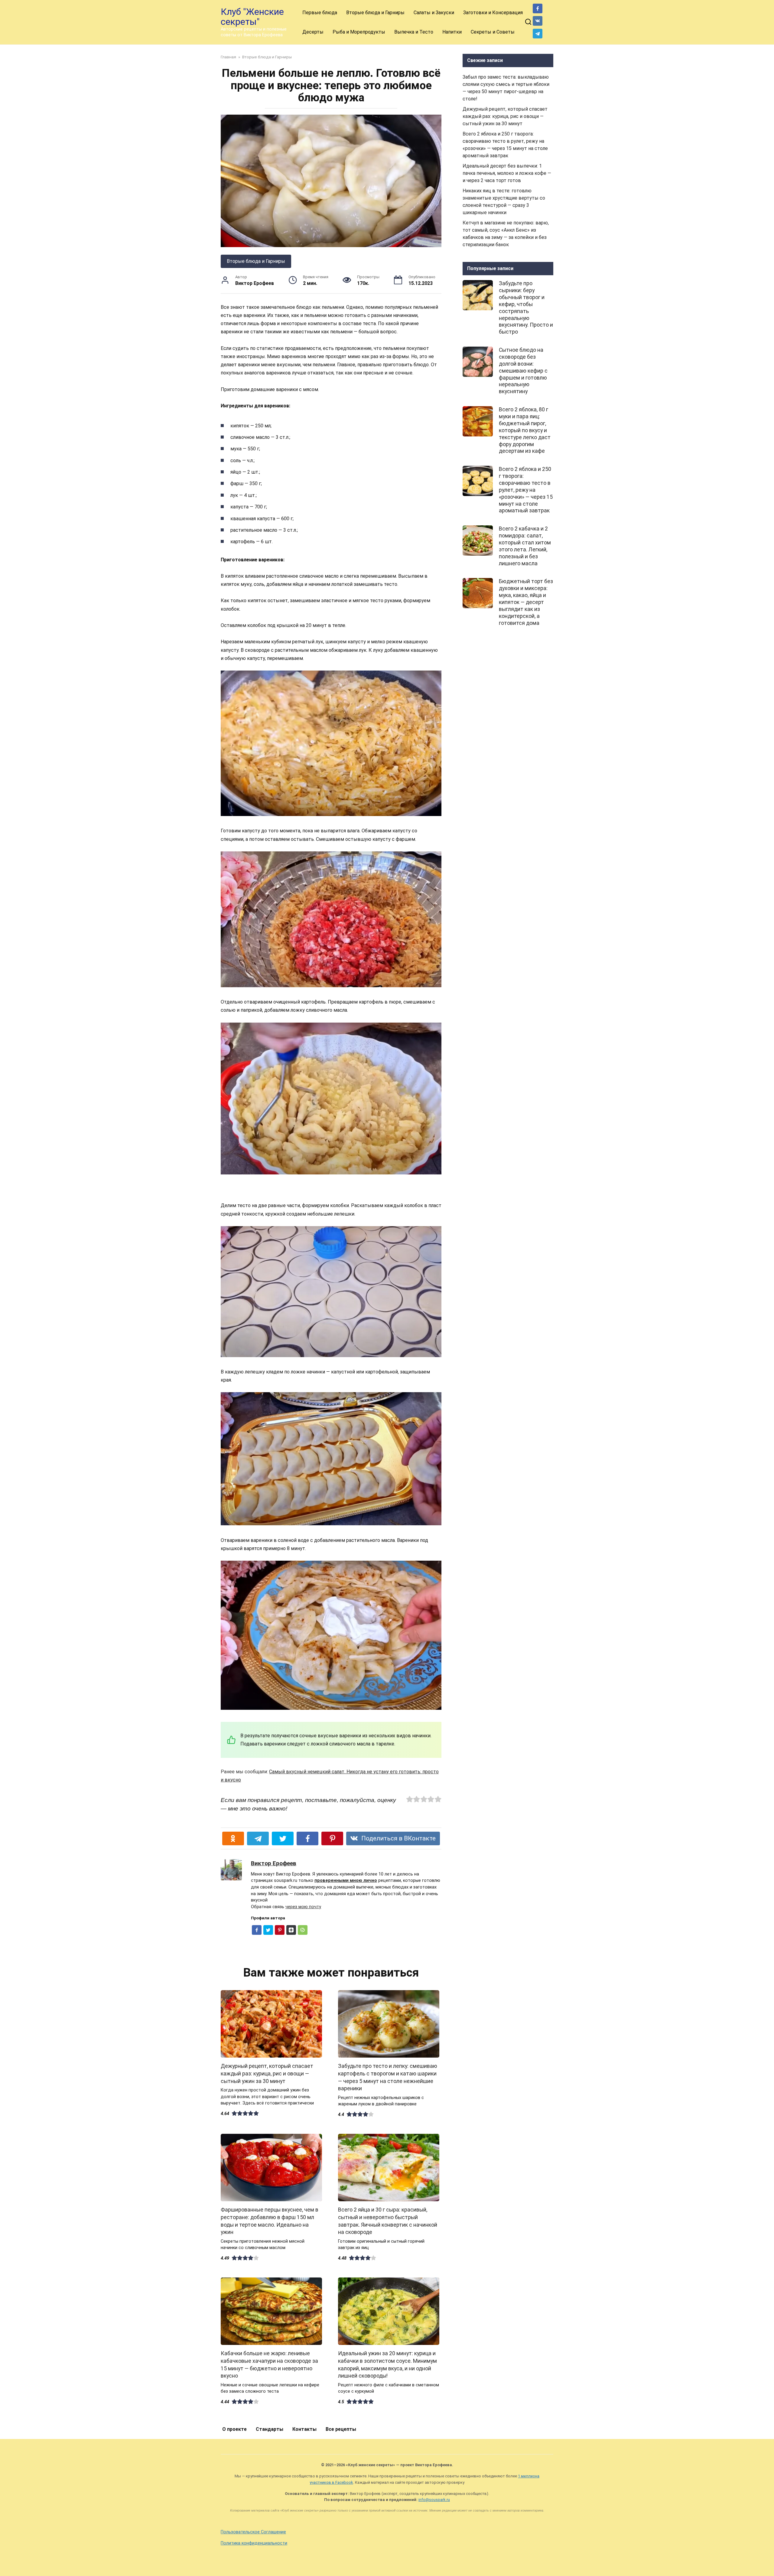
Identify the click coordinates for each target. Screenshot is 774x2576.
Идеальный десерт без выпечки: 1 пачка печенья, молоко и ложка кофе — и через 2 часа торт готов (507, 173)
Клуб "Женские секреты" (252, 17)
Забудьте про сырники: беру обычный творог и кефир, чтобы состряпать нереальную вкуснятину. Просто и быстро (526, 308)
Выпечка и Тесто (414, 32)
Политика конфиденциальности (254, 2543)
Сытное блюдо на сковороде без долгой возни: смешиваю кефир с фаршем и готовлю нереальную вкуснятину (523, 371)
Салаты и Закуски (434, 13)
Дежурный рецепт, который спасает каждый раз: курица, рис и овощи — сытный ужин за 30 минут (267, 2073)
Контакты (304, 2429)
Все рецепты (341, 2429)
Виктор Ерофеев (274, 1863)
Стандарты (270, 2429)
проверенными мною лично (346, 1881)
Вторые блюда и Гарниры (375, 13)
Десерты (313, 32)
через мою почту (303, 1907)
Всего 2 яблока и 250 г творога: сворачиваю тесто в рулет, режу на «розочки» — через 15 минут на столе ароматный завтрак (526, 490)
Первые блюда (320, 13)
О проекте (234, 2429)
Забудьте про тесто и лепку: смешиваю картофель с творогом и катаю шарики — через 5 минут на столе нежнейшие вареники (388, 2077)
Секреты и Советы (493, 32)
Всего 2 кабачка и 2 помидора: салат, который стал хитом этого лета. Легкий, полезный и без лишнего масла (525, 546)
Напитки (452, 32)
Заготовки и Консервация (493, 13)
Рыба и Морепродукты (359, 32)
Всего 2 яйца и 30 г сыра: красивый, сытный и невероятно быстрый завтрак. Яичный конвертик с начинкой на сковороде (388, 2221)
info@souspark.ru (434, 2500)
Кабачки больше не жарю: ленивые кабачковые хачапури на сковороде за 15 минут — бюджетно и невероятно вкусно (269, 2365)
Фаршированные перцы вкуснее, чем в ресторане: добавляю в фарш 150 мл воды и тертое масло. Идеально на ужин (270, 2221)
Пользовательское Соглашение (253, 2532)
